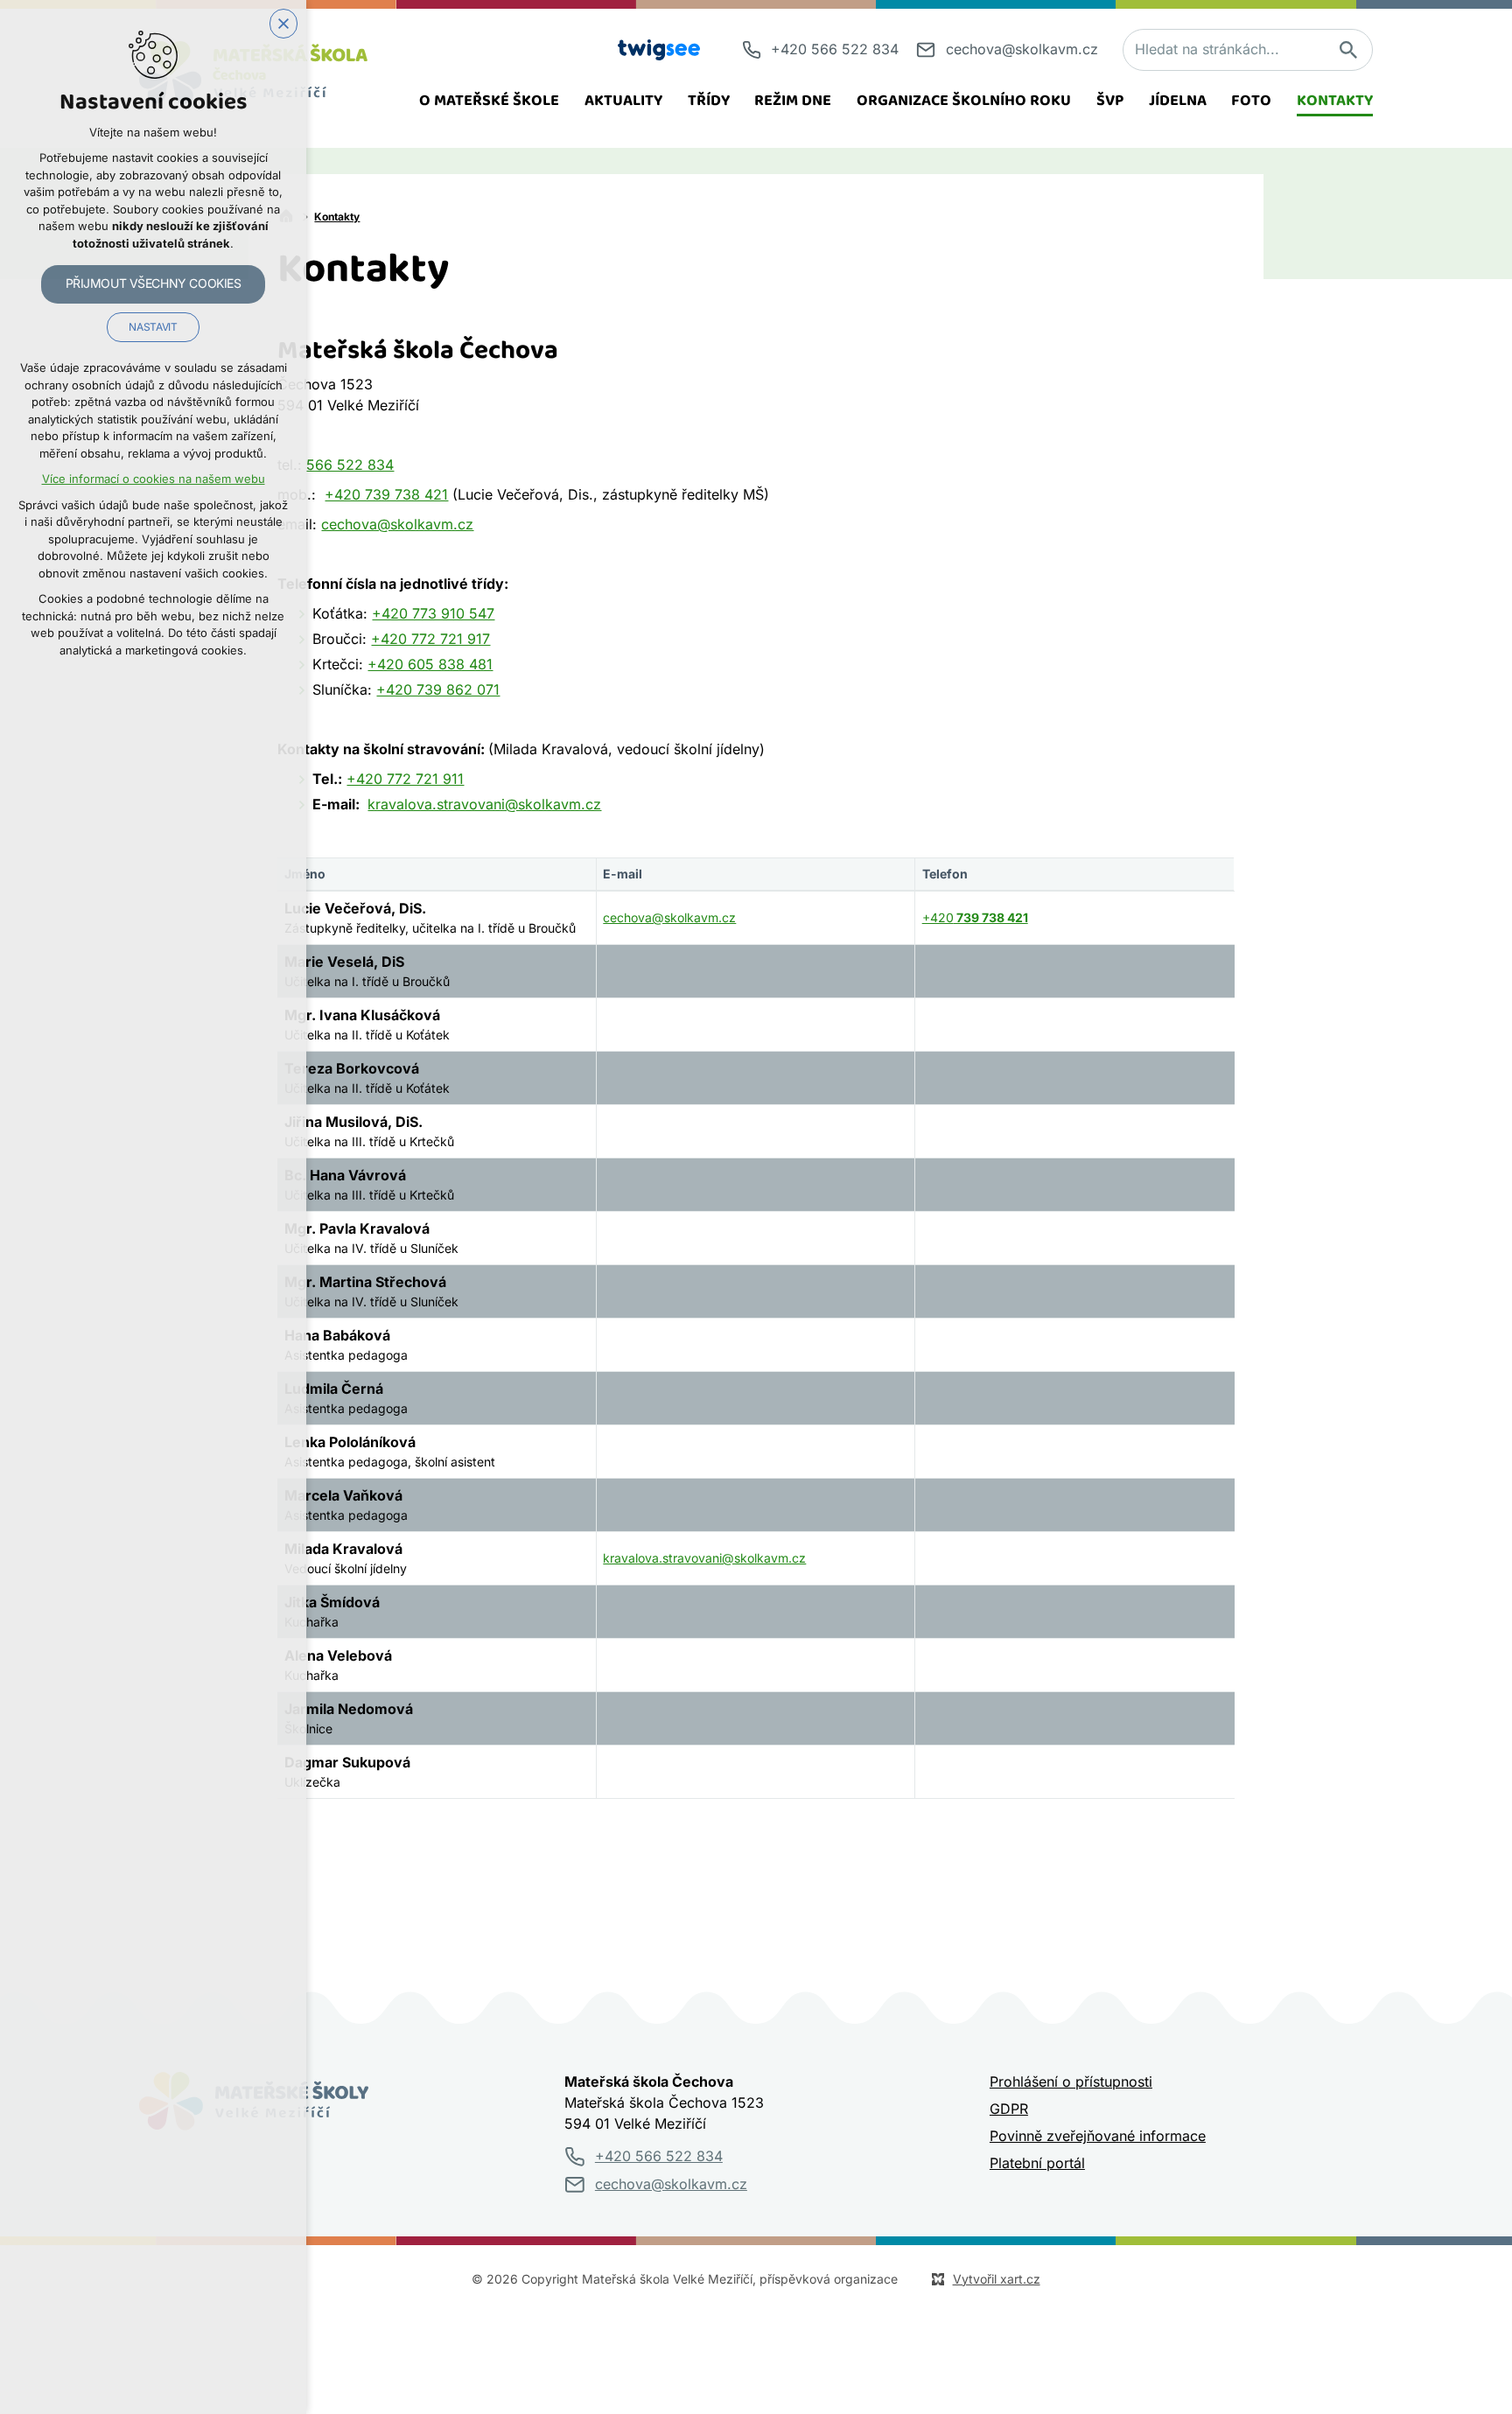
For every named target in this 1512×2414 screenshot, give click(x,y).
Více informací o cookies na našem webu (154, 479)
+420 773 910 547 (433, 614)
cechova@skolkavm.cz (397, 525)
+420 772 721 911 (405, 780)
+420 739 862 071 (438, 690)
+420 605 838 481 (430, 665)
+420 (975, 918)
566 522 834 (350, 465)
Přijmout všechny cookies (154, 283)
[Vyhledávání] (1248, 50)
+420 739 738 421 (386, 495)
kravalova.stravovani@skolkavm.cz (484, 805)
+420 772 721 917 (430, 640)
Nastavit (153, 327)
